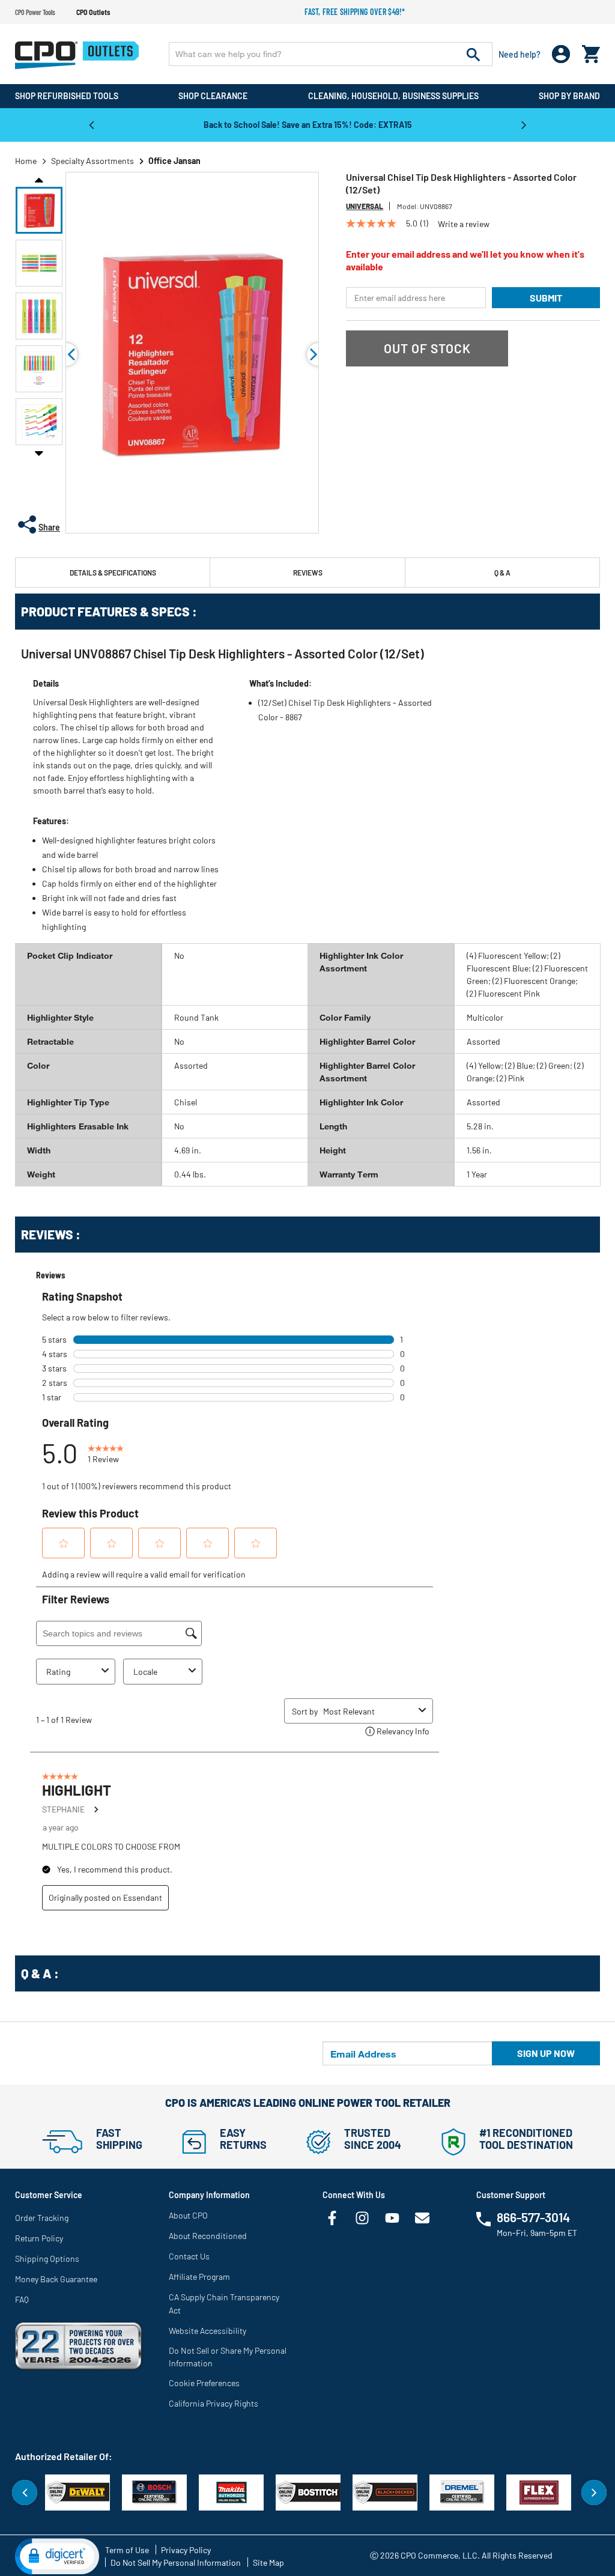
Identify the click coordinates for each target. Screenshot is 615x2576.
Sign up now (546, 2053)
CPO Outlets (93, 12)
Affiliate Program (199, 2277)
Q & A (502, 573)
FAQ (22, 2299)
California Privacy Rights (214, 2403)
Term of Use (127, 2550)
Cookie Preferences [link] (204, 2383)
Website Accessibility (208, 2331)
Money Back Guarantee (56, 2279)
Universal (365, 206)
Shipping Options (47, 2259)
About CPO (188, 2215)
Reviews (308, 573)
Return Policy (39, 2238)
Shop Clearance (213, 96)
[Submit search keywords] (473, 54)
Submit (546, 298)
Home (26, 161)
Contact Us (189, 2256)
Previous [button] (91, 124)
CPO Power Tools (35, 12)
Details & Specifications (113, 573)
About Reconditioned (208, 2236)
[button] (39, 210)
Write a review (464, 224)
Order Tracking (42, 2218)
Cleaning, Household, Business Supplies (393, 96)
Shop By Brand (569, 96)
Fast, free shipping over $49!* (355, 12)
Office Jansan (174, 161)
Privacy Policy (186, 2550)
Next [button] (524, 124)
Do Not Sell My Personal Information (176, 2562)
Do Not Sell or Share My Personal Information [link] (228, 2357)
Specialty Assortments (92, 161)
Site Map (268, 2562)
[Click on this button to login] (561, 54)
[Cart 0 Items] (591, 51)
